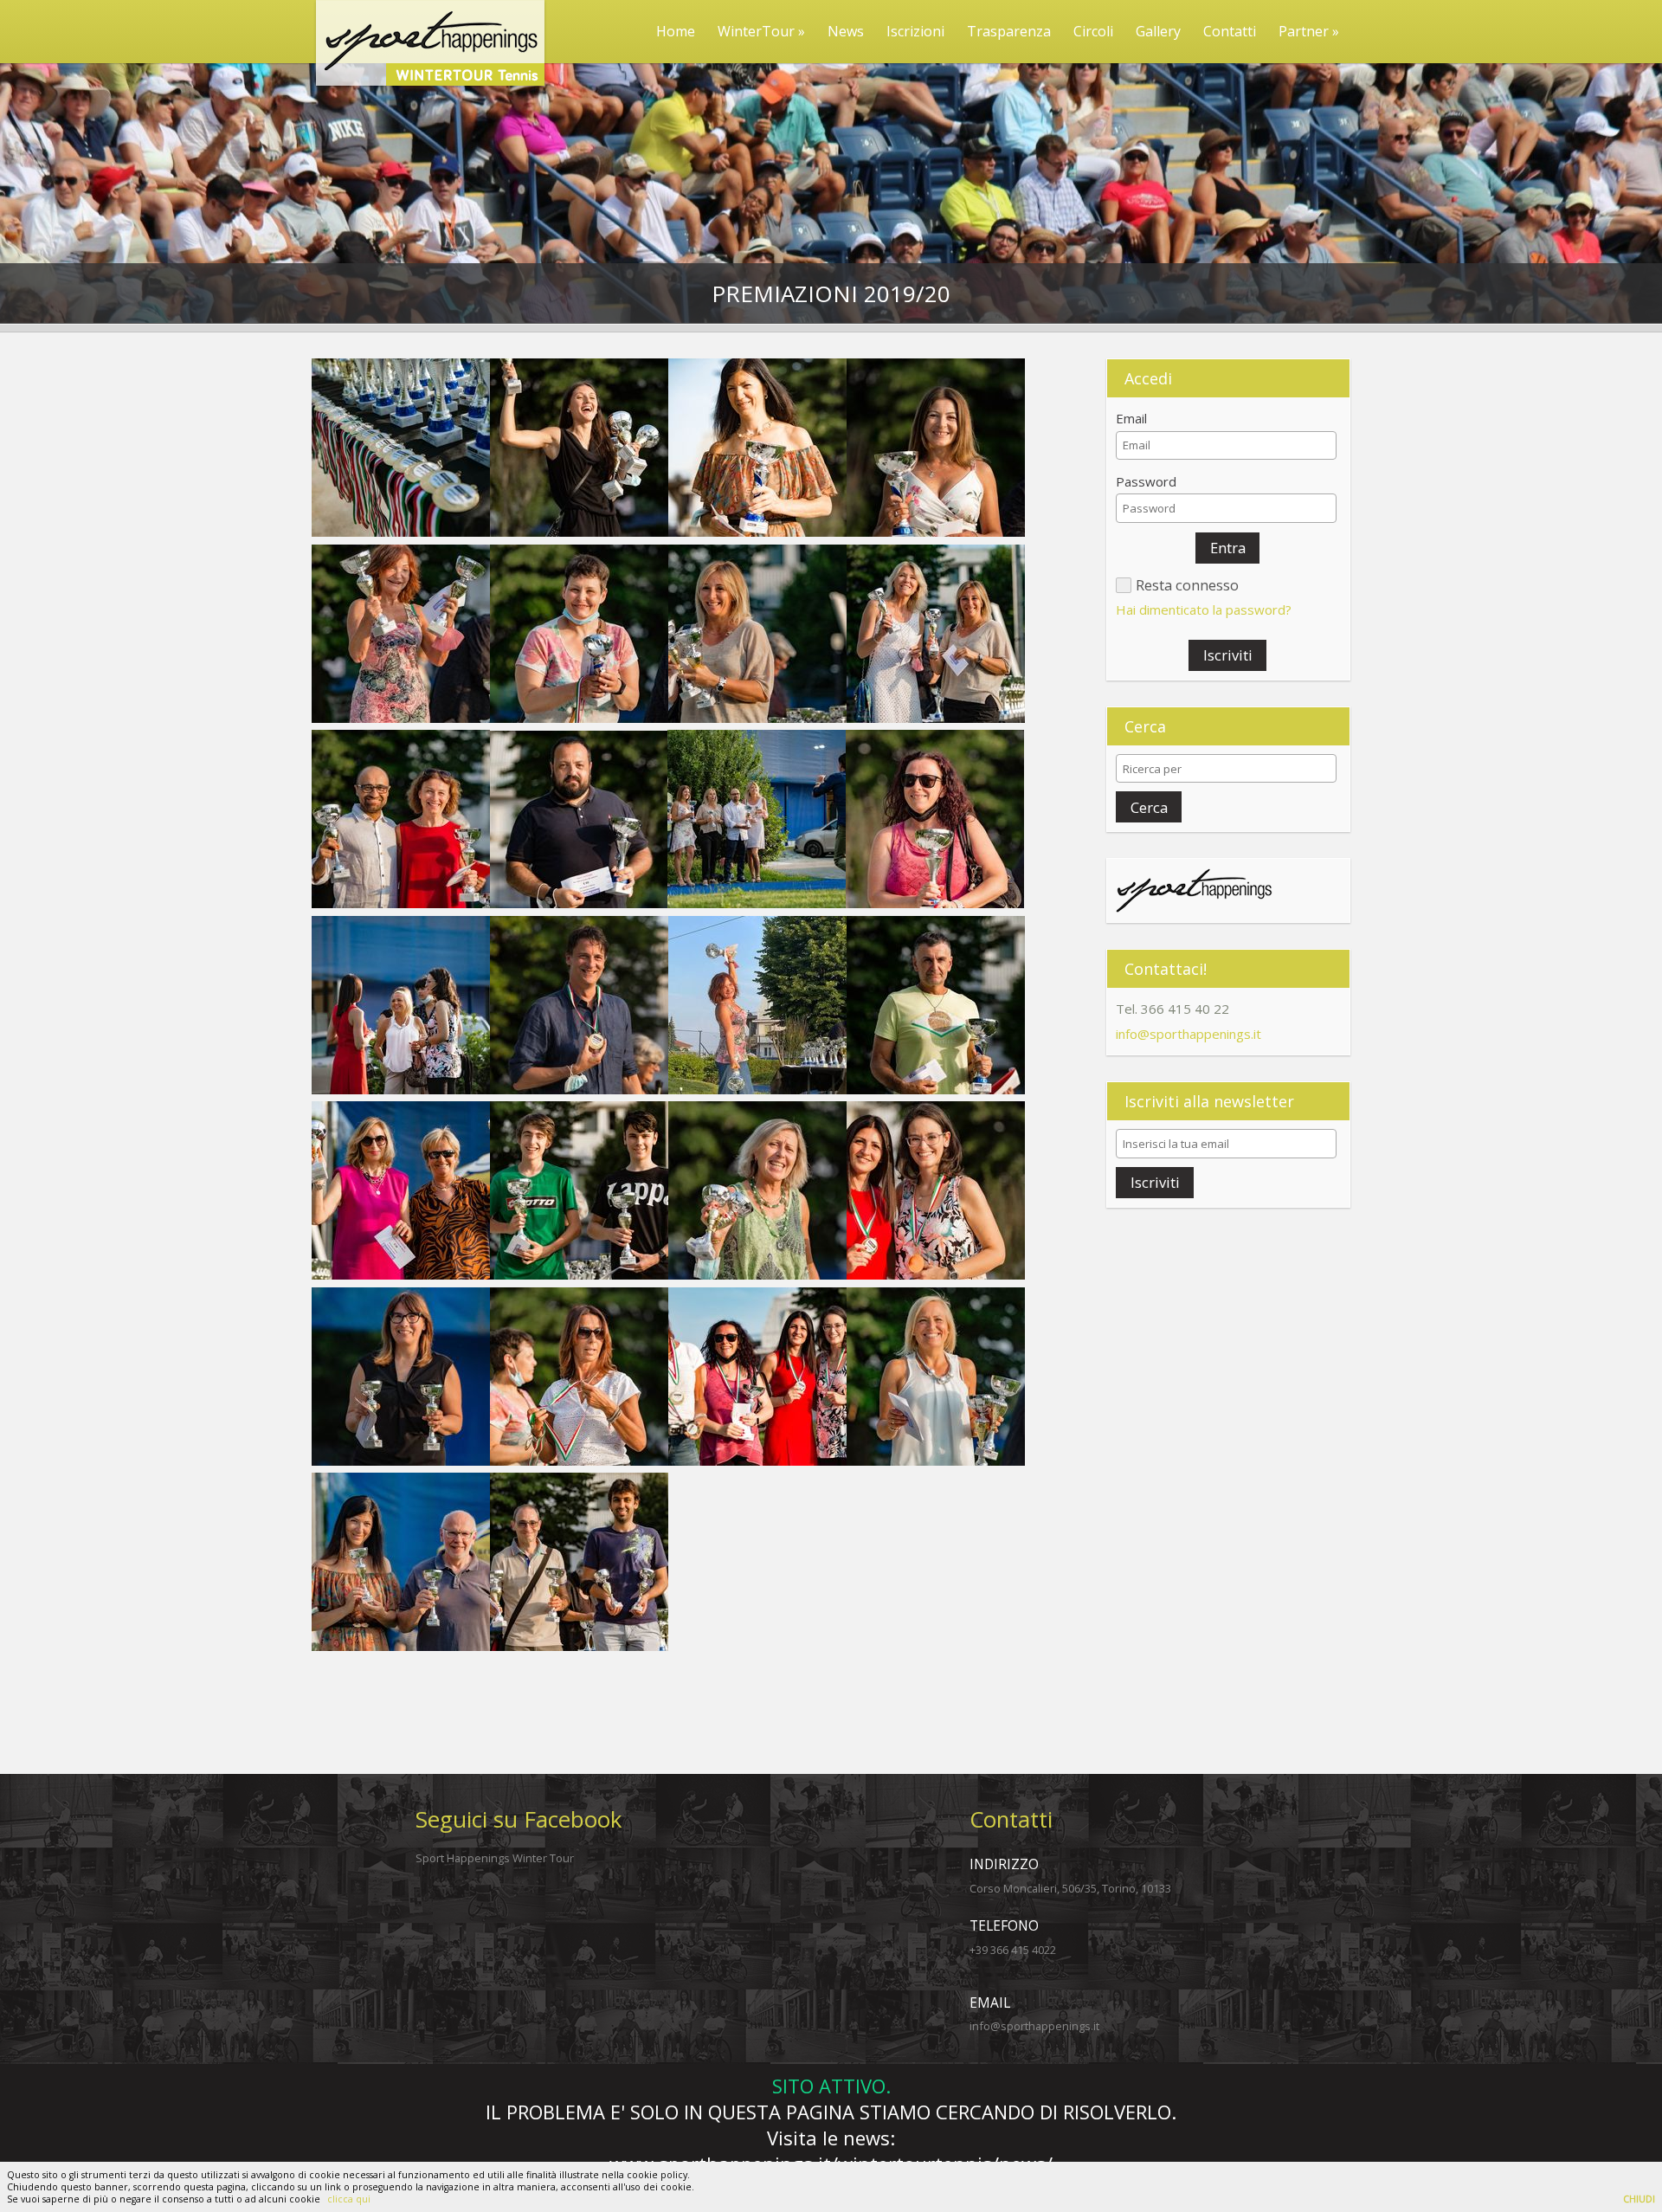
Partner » (1309, 31)
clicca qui (349, 2199)
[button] (1227, 548)
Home (676, 31)
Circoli (1093, 31)
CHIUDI (1639, 2199)
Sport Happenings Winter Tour (495, 1858)
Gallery (1158, 31)
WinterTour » (761, 31)
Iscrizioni (915, 31)
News (846, 31)
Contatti (1230, 31)
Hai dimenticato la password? (1204, 609)
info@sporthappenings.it (1189, 1034)
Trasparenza (1009, 31)
